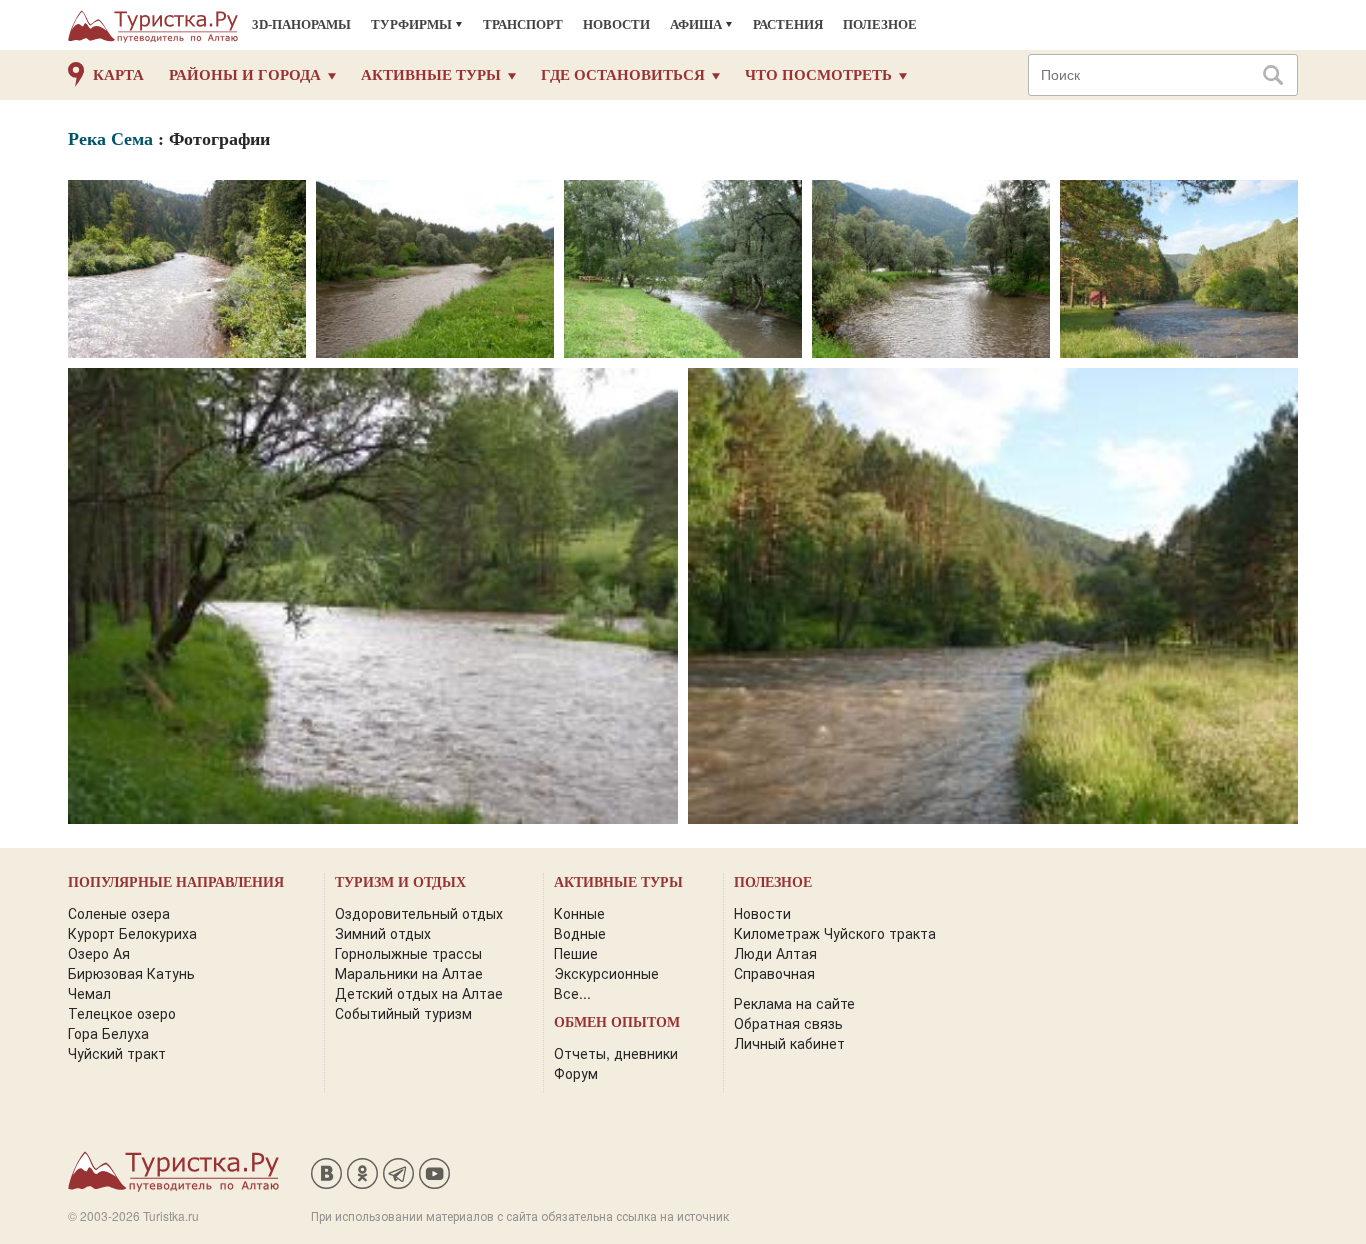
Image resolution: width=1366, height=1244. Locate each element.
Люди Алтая (775, 953)
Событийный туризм (403, 1013)
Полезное (880, 24)
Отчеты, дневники (616, 1053)
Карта (118, 75)
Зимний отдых (383, 933)
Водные (580, 933)
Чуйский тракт (117, 1053)
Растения (788, 24)
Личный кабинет (789, 1043)
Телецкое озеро (122, 1013)
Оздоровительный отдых (419, 913)
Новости (616, 24)
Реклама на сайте (794, 1003)
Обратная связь (788, 1023)
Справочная (774, 973)
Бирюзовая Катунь (131, 973)
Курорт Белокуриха (132, 933)
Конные (579, 913)
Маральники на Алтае (409, 973)
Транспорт (523, 24)
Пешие (576, 953)
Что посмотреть (818, 75)
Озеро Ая (99, 953)
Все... (572, 993)
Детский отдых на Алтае (419, 993)
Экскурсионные (606, 973)
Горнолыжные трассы (408, 953)
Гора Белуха (108, 1033)
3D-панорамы (301, 24)
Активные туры (431, 75)
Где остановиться (623, 75)
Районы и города (245, 75)
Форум (576, 1073)
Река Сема (110, 139)
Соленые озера (119, 913)
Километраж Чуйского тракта (835, 933)
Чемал (89, 993)
